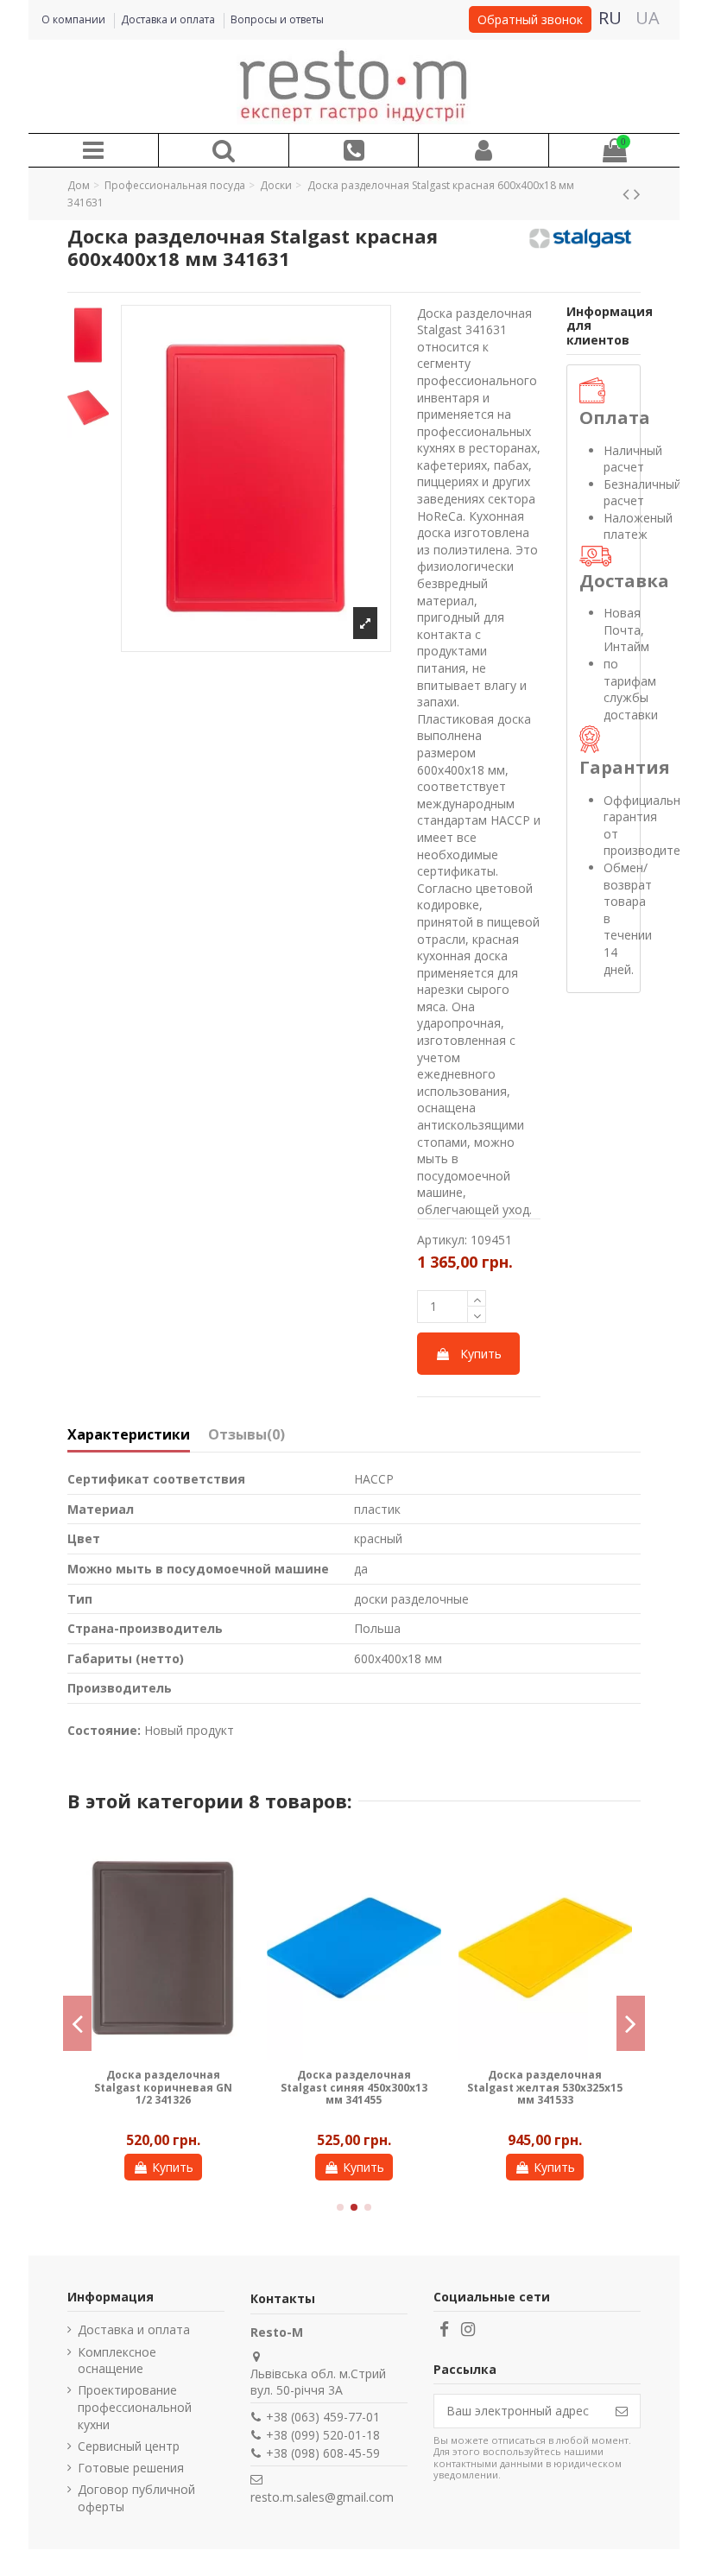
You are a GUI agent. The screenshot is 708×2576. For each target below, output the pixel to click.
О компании (75, 19)
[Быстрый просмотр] (174, 1862)
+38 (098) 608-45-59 (323, 2453)
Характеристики (129, 1435)
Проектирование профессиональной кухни (135, 2407)
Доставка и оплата (169, 19)
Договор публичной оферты (136, 2498)
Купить (481, 1354)
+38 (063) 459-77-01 (323, 2417)
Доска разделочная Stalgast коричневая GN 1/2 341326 (100, 2087)
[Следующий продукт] (637, 193)
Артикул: (442, 1240)
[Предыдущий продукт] (628, 193)
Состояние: (104, 1730)
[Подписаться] (622, 2411)
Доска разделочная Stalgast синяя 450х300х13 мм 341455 (292, 2087)
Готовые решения (131, 2468)
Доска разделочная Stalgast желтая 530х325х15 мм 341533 (483, 2087)
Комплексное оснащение (117, 2361)
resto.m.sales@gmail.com (322, 2497)
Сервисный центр (129, 2446)
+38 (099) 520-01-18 (323, 2435)
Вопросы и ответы (277, 19)
